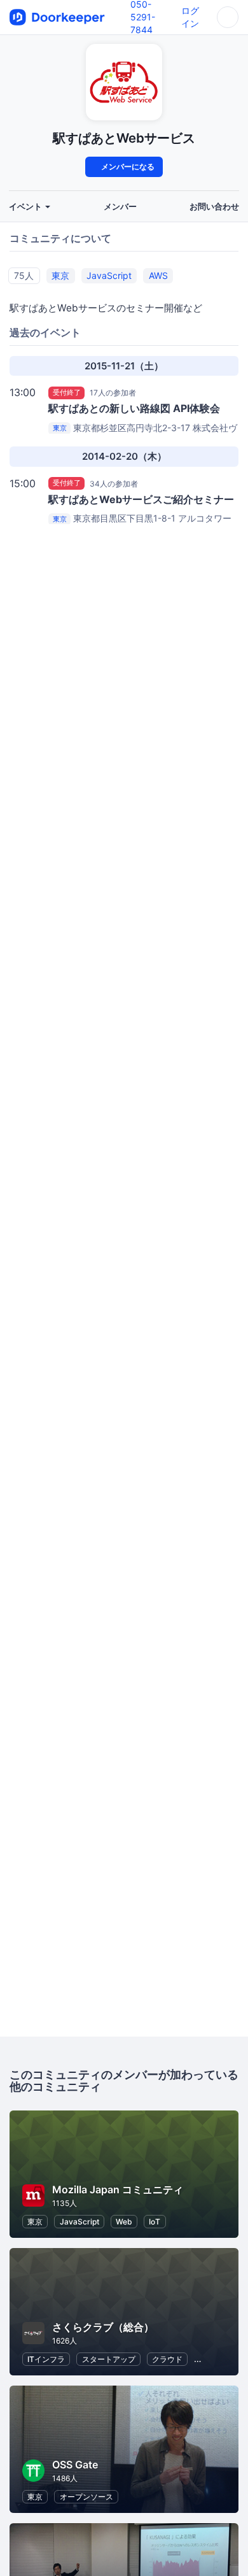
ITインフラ (46, 2359)
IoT (155, 2222)
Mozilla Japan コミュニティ (118, 2189)
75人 (24, 275)
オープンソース (86, 2497)
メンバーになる (127, 167)
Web (124, 2222)
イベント (26, 207)
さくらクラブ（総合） (103, 2327)
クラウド (167, 2359)
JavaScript (109, 275)
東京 (60, 275)
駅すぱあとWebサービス (124, 138)
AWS (158, 275)
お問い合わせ (214, 207)
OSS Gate (75, 2465)
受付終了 (67, 392)
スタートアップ (109, 2359)
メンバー (120, 207)
